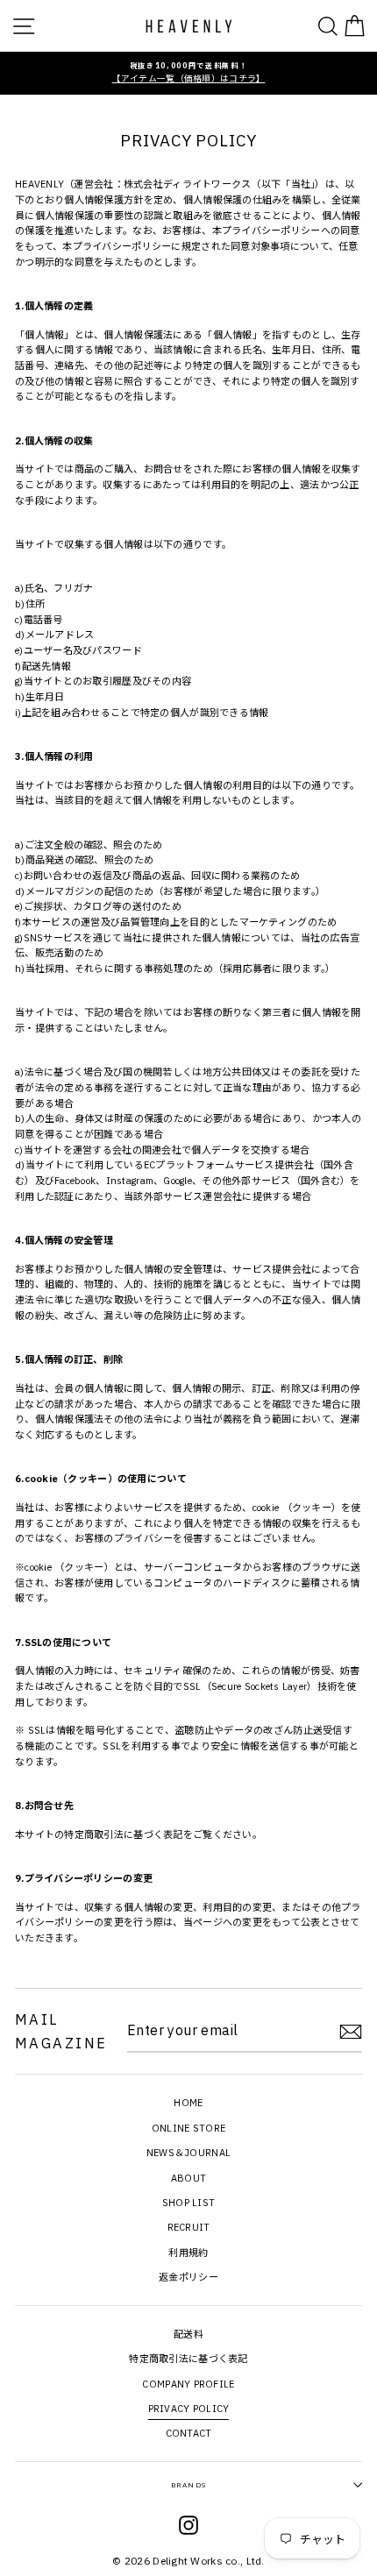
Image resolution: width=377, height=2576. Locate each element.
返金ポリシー (188, 2277)
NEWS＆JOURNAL (188, 2153)
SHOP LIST (189, 2203)
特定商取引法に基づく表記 (123, 1834)
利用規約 (188, 2253)
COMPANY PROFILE (188, 2384)
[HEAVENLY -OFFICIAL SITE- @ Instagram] (188, 2528)
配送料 (188, 2334)
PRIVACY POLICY (189, 2409)
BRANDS (188, 2485)
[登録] (351, 2032)
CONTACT (189, 2433)
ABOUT (188, 2178)
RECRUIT (189, 2227)
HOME (188, 2103)
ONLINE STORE (188, 2128)
